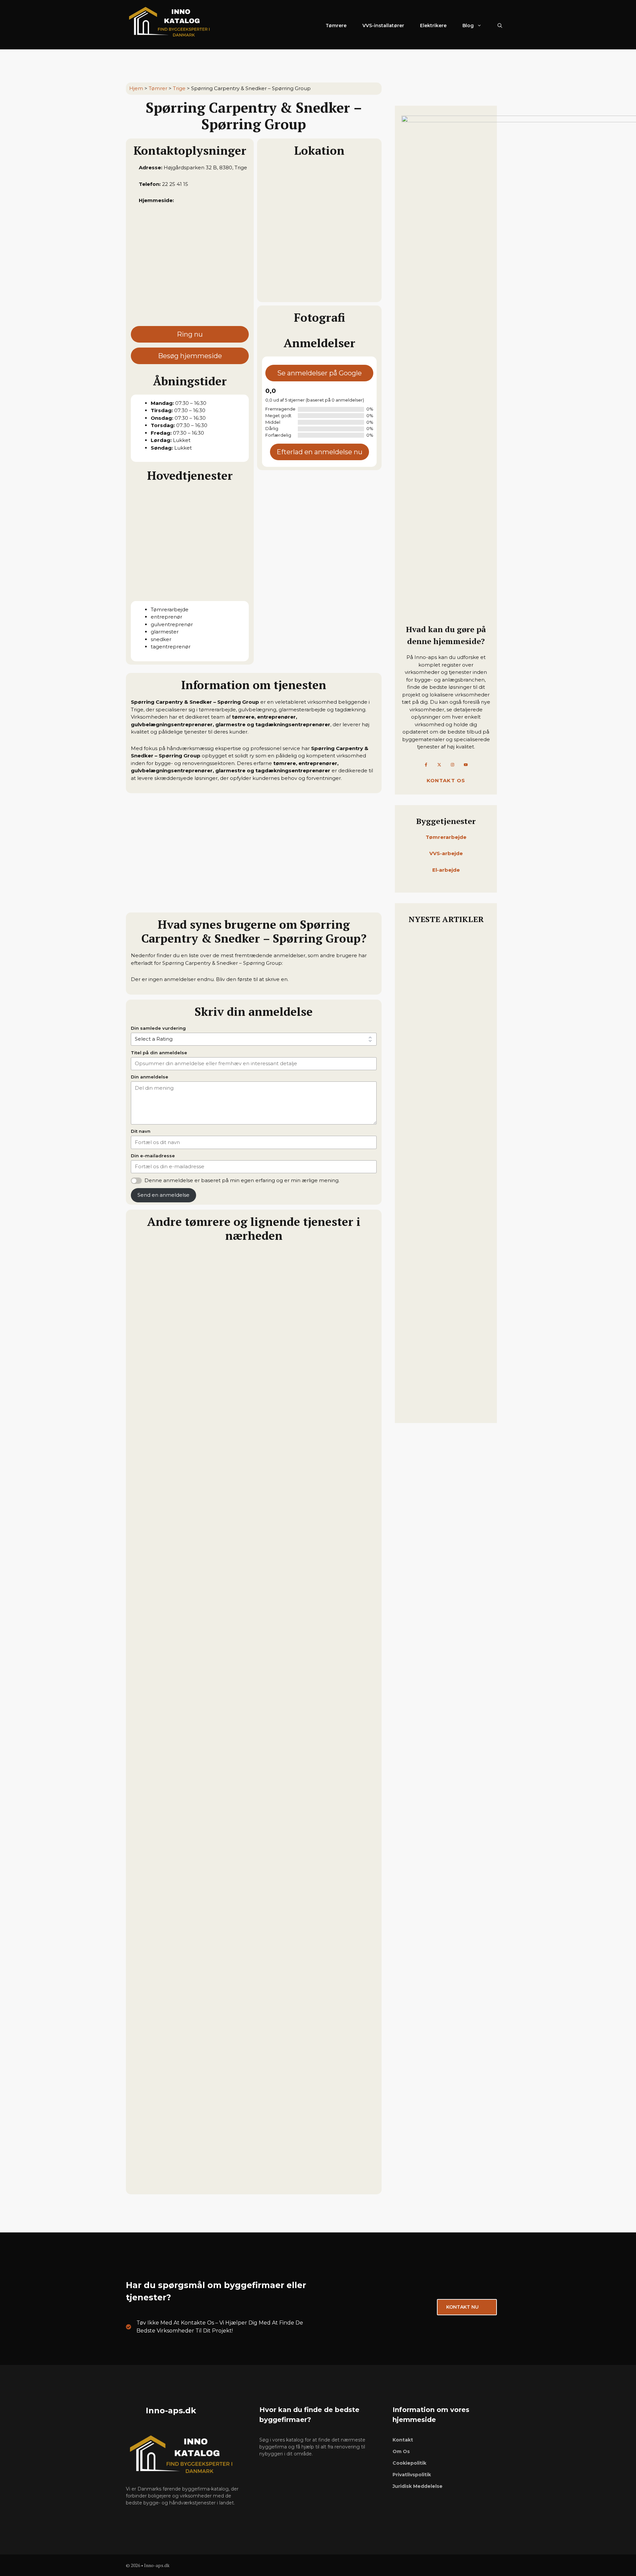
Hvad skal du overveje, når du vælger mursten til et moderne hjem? (445, 1040)
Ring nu (190, 334)
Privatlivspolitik (412, 2475)
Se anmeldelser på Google (319, 373)
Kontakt (403, 2440)
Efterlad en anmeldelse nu (319, 452)
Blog (468, 26)
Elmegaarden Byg (157, 1398)
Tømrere (336, 26)
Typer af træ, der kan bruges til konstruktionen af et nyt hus (443, 1300)
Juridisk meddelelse (418, 2486)
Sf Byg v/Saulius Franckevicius (176, 1555)
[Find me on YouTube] (466, 765)
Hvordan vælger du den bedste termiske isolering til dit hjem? (443, 1204)
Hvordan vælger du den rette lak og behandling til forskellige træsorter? (444, 1396)
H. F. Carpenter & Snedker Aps (176, 2184)
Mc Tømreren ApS (157, 2027)
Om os (401, 2451)
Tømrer (158, 88)
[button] (500, 26)
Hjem (136, 88)
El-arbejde (446, 870)
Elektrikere (433, 26)
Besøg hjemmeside (190, 356)
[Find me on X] (439, 765)
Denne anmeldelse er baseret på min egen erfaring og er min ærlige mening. (242, 1180)
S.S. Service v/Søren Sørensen (174, 1870)
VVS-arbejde (446, 853)
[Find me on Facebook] (426, 765)
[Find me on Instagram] (452, 765)
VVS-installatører (383, 26)
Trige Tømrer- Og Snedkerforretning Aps (191, 1713)
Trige (179, 88)
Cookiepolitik (409, 2463)
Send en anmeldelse (163, 1195)
